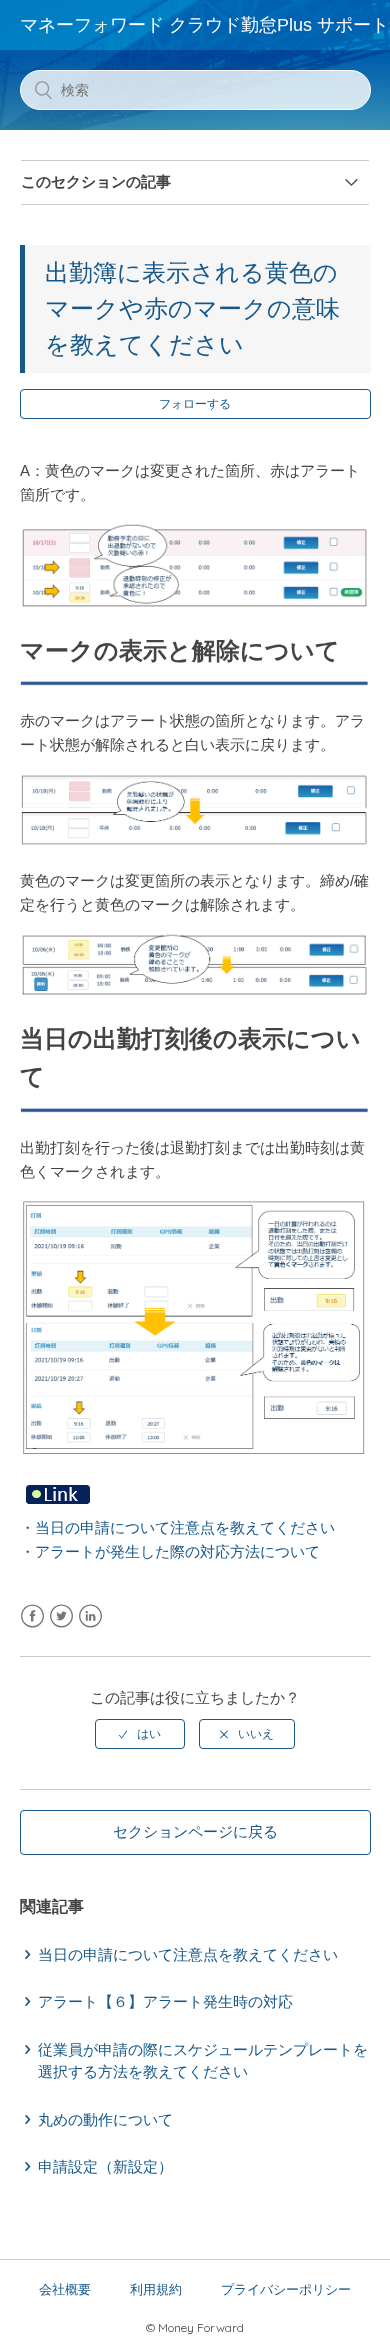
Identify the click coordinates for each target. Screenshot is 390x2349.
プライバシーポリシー (286, 2289)
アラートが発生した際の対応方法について (177, 1551)
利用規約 (156, 2289)
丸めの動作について (105, 2119)
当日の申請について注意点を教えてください (185, 1527)
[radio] (140, 1734)
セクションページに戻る (195, 1831)
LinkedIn (90, 1616)
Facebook (32, 1616)
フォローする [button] (195, 404)
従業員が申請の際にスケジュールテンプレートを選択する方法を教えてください (203, 2061)
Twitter (61, 1616)
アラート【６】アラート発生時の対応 (165, 2001)
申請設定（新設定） (105, 2166)
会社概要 (65, 2289)
